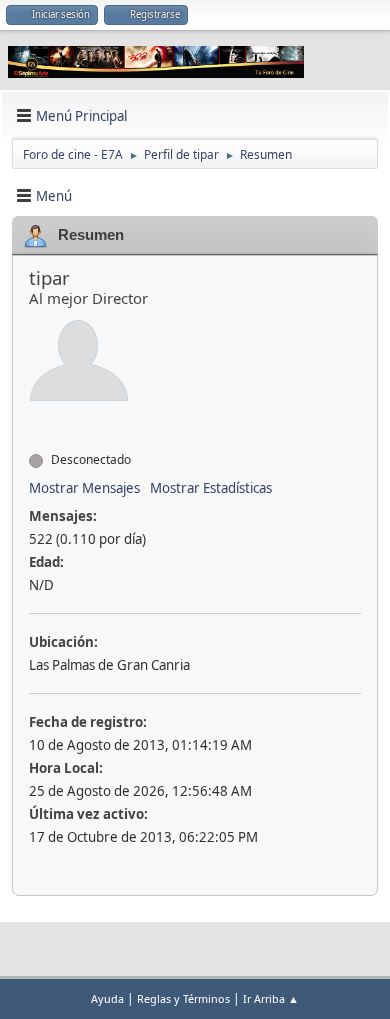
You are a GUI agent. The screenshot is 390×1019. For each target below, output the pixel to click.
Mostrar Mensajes (84, 488)
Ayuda (107, 998)
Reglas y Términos (183, 998)
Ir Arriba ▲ (271, 998)
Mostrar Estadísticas (211, 488)
